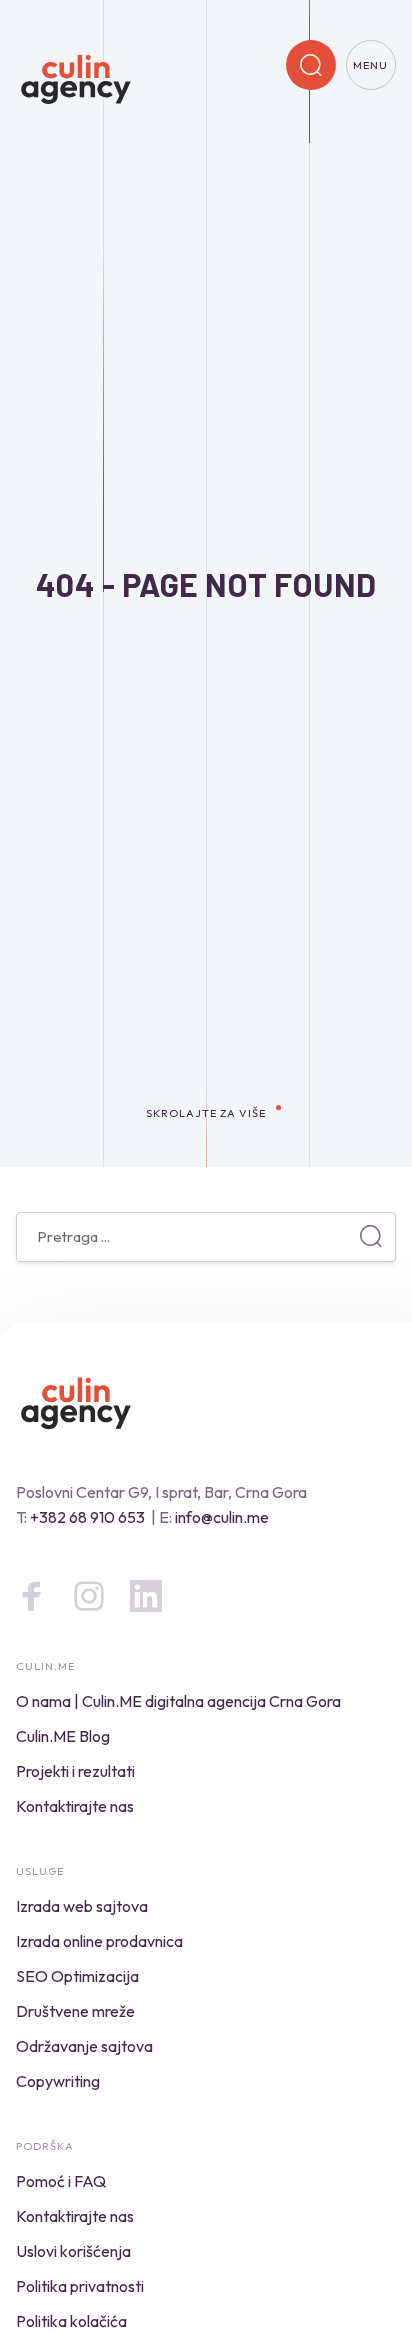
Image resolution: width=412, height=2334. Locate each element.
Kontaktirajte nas (75, 1806)
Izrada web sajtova (82, 1906)
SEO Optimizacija (77, 1976)
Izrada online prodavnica (99, 1941)
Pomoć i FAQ (61, 2181)
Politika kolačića (71, 2321)
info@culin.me (222, 1517)
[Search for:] (205, 1236)
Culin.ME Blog (63, 1736)
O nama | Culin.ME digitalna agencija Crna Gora (178, 1701)
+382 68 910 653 (87, 1517)
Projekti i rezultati (75, 1771)
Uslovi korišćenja (73, 2251)
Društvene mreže (75, 2011)
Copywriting (58, 2081)
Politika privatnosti (80, 2286)
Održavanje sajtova (84, 2046)
